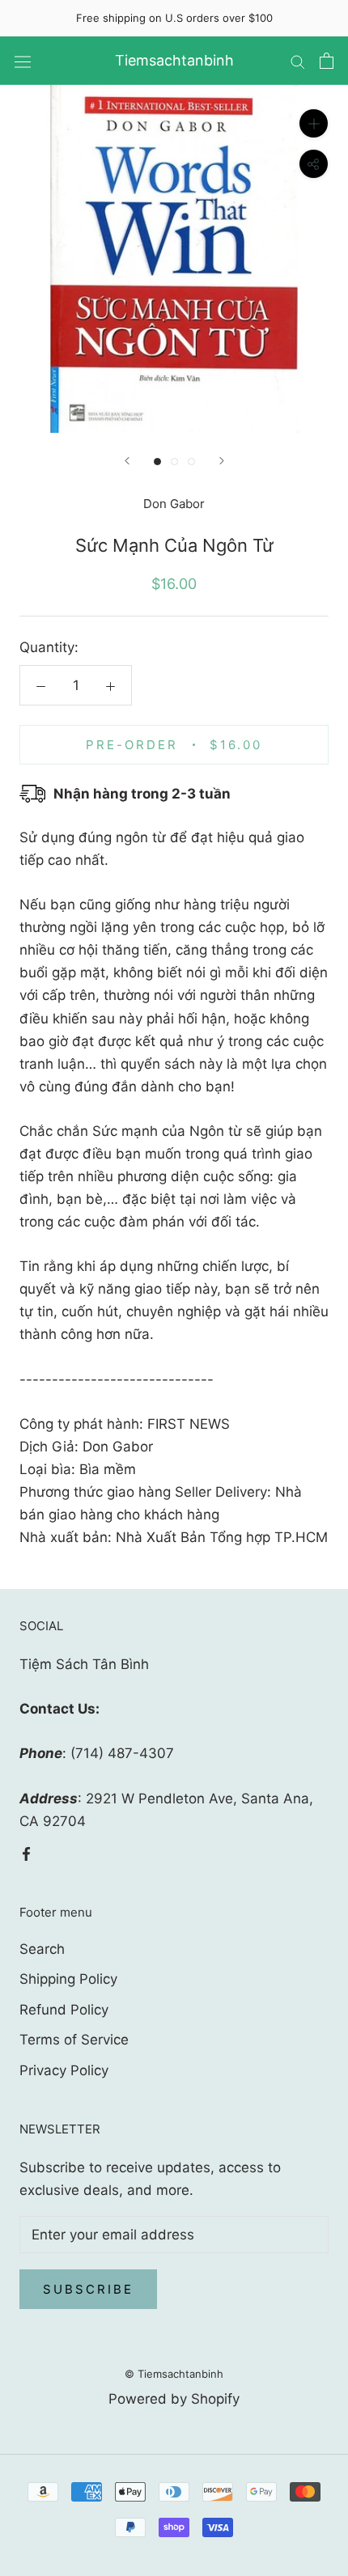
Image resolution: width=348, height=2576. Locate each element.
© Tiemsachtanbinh (174, 2374)
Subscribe (88, 2289)
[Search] (298, 61)
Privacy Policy (64, 2070)
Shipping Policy (68, 1979)
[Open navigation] (23, 61)
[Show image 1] (157, 462)
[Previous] (127, 461)
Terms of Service (74, 2040)
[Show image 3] (191, 462)
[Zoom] (314, 123)
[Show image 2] (174, 462)
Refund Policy (64, 2010)
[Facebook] (26, 1853)
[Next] (222, 461)
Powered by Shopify (174, 2399)
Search (42, 1949)
